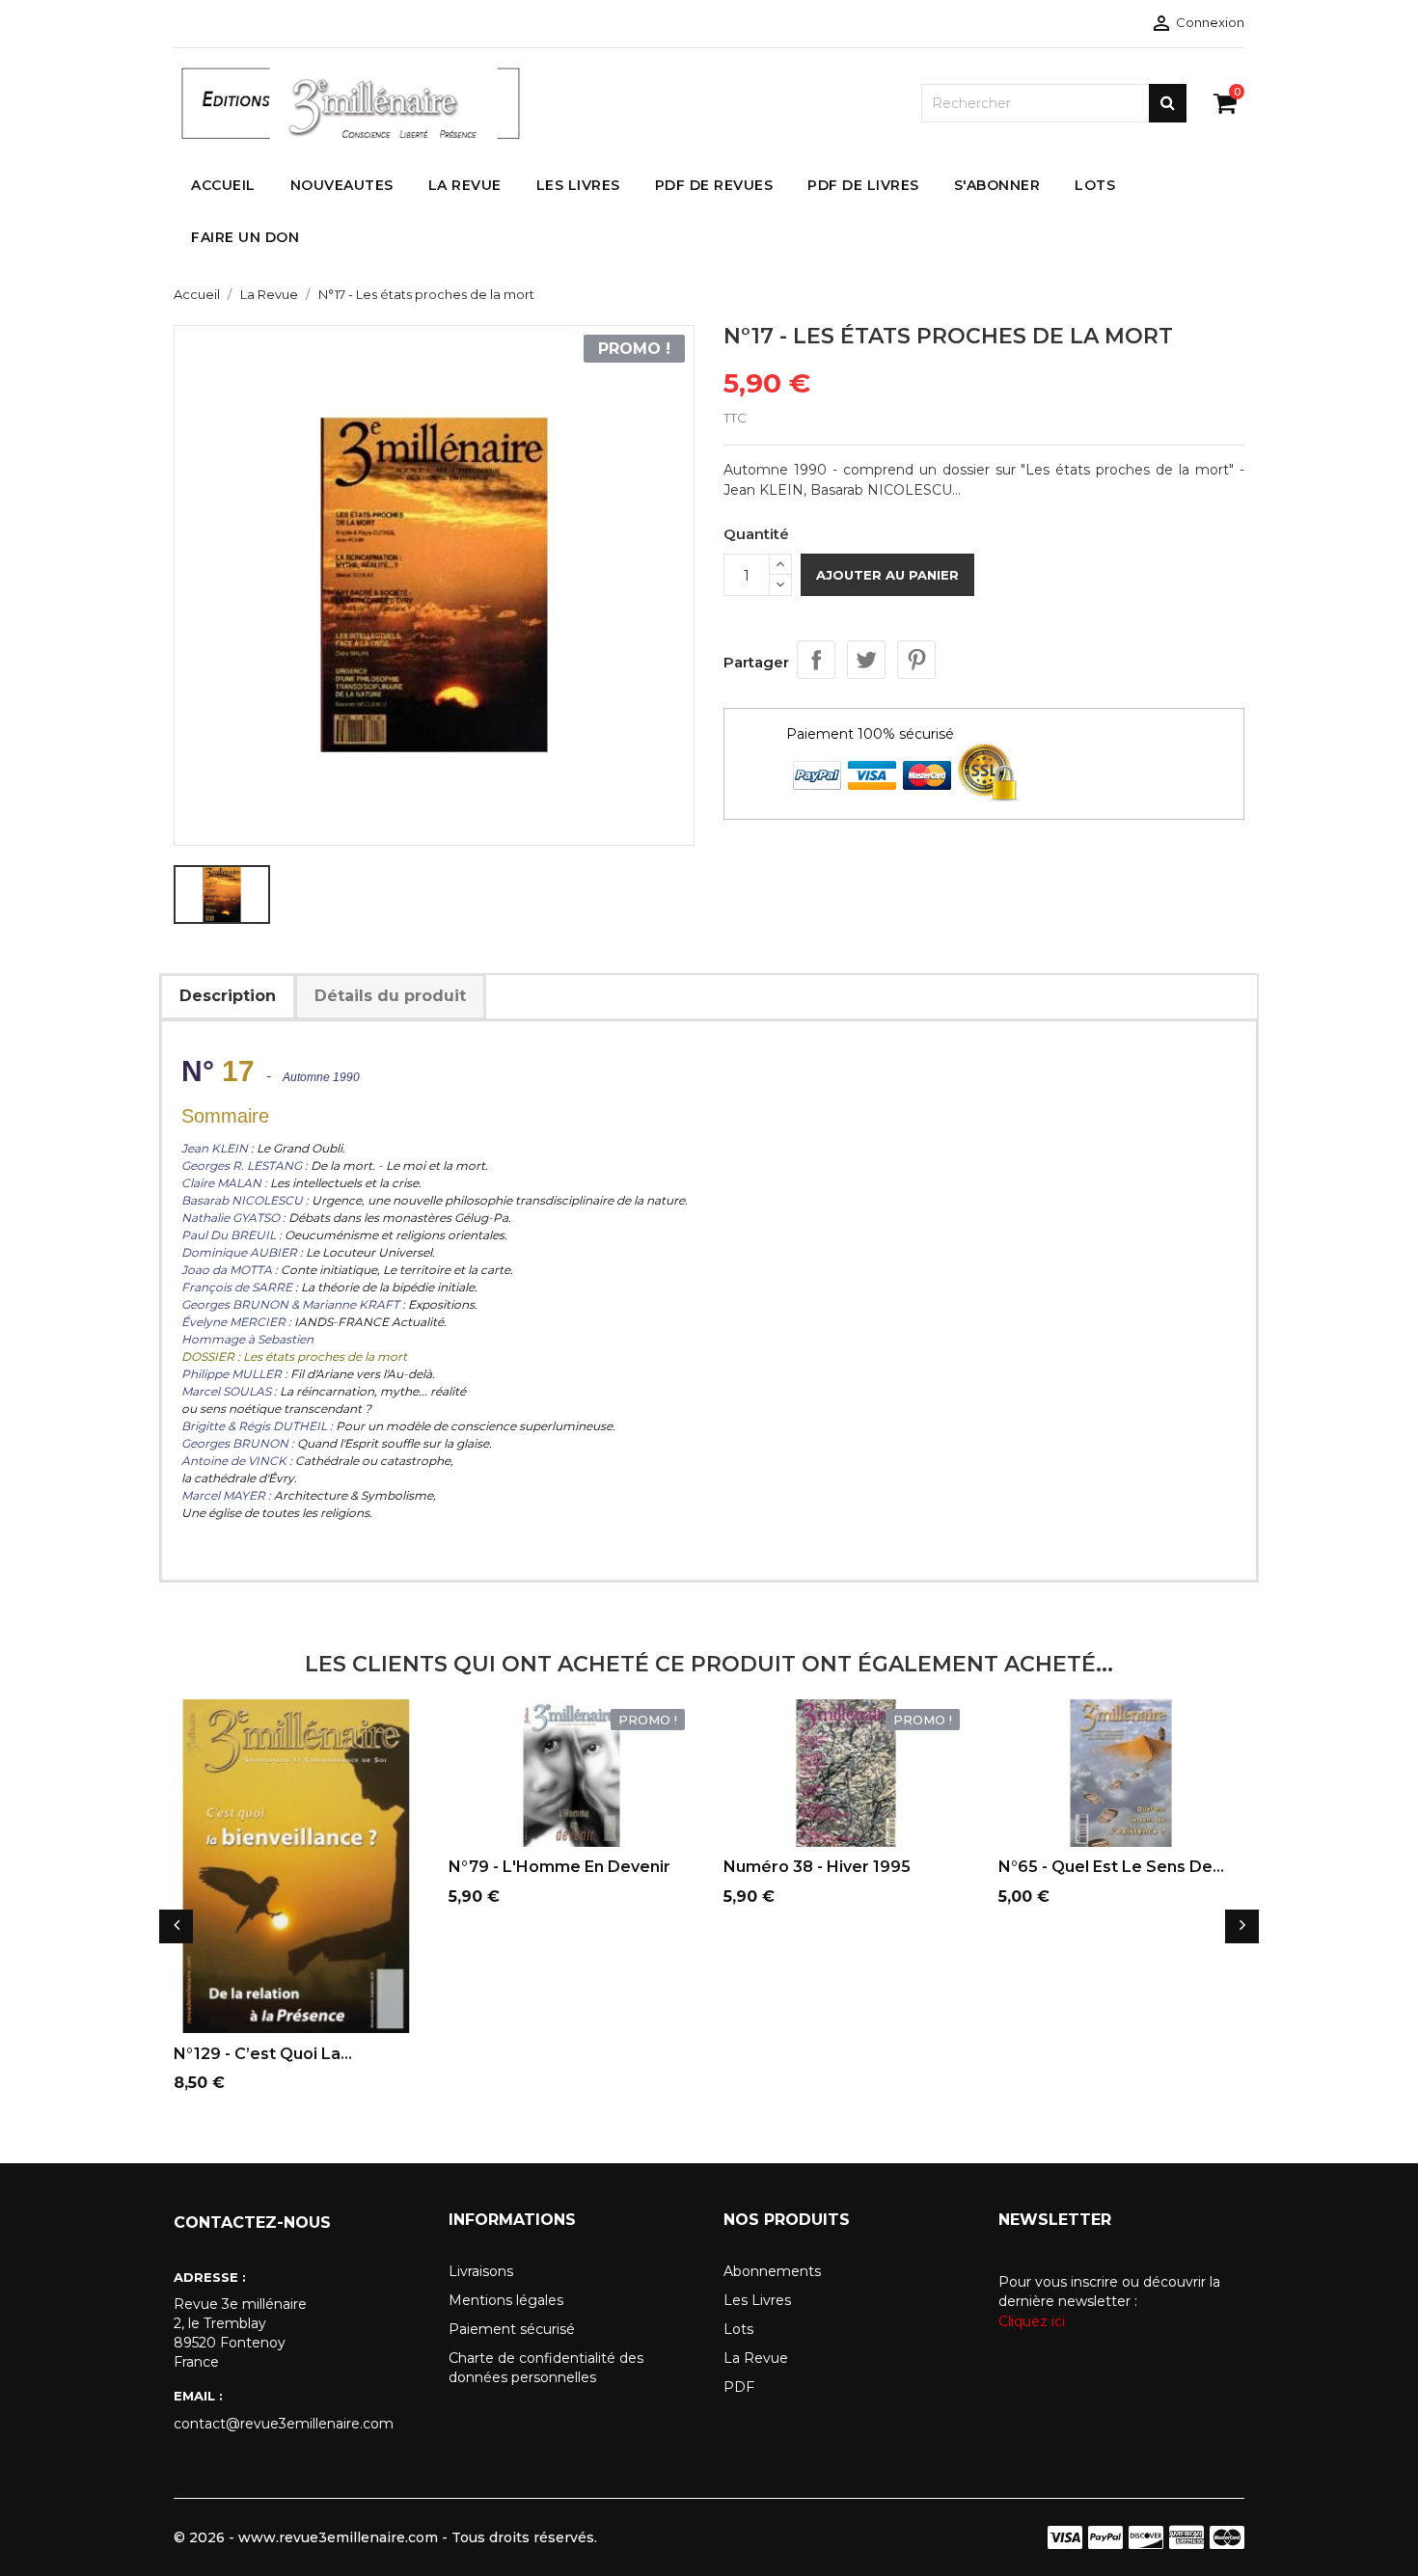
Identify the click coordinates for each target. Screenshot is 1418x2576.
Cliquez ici (1032, 2321)
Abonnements (772, 2271)
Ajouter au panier (887, 575)
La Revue (756, 2358)
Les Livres (757, 2300)
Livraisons (481, 2271)
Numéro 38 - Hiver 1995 (817, 1867)
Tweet (866, 660)
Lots (738, 2329)
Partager (816, 660)
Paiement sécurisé (512, 2329)
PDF (739, 2387)
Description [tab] (228, 996)
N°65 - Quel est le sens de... (1111, 1867)
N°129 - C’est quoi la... (263, 2054)
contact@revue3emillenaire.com (284, 2424)
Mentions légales (506, 2300)
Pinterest (916, 660)
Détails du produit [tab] (390, 996)
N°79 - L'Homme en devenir (559, 1867)
